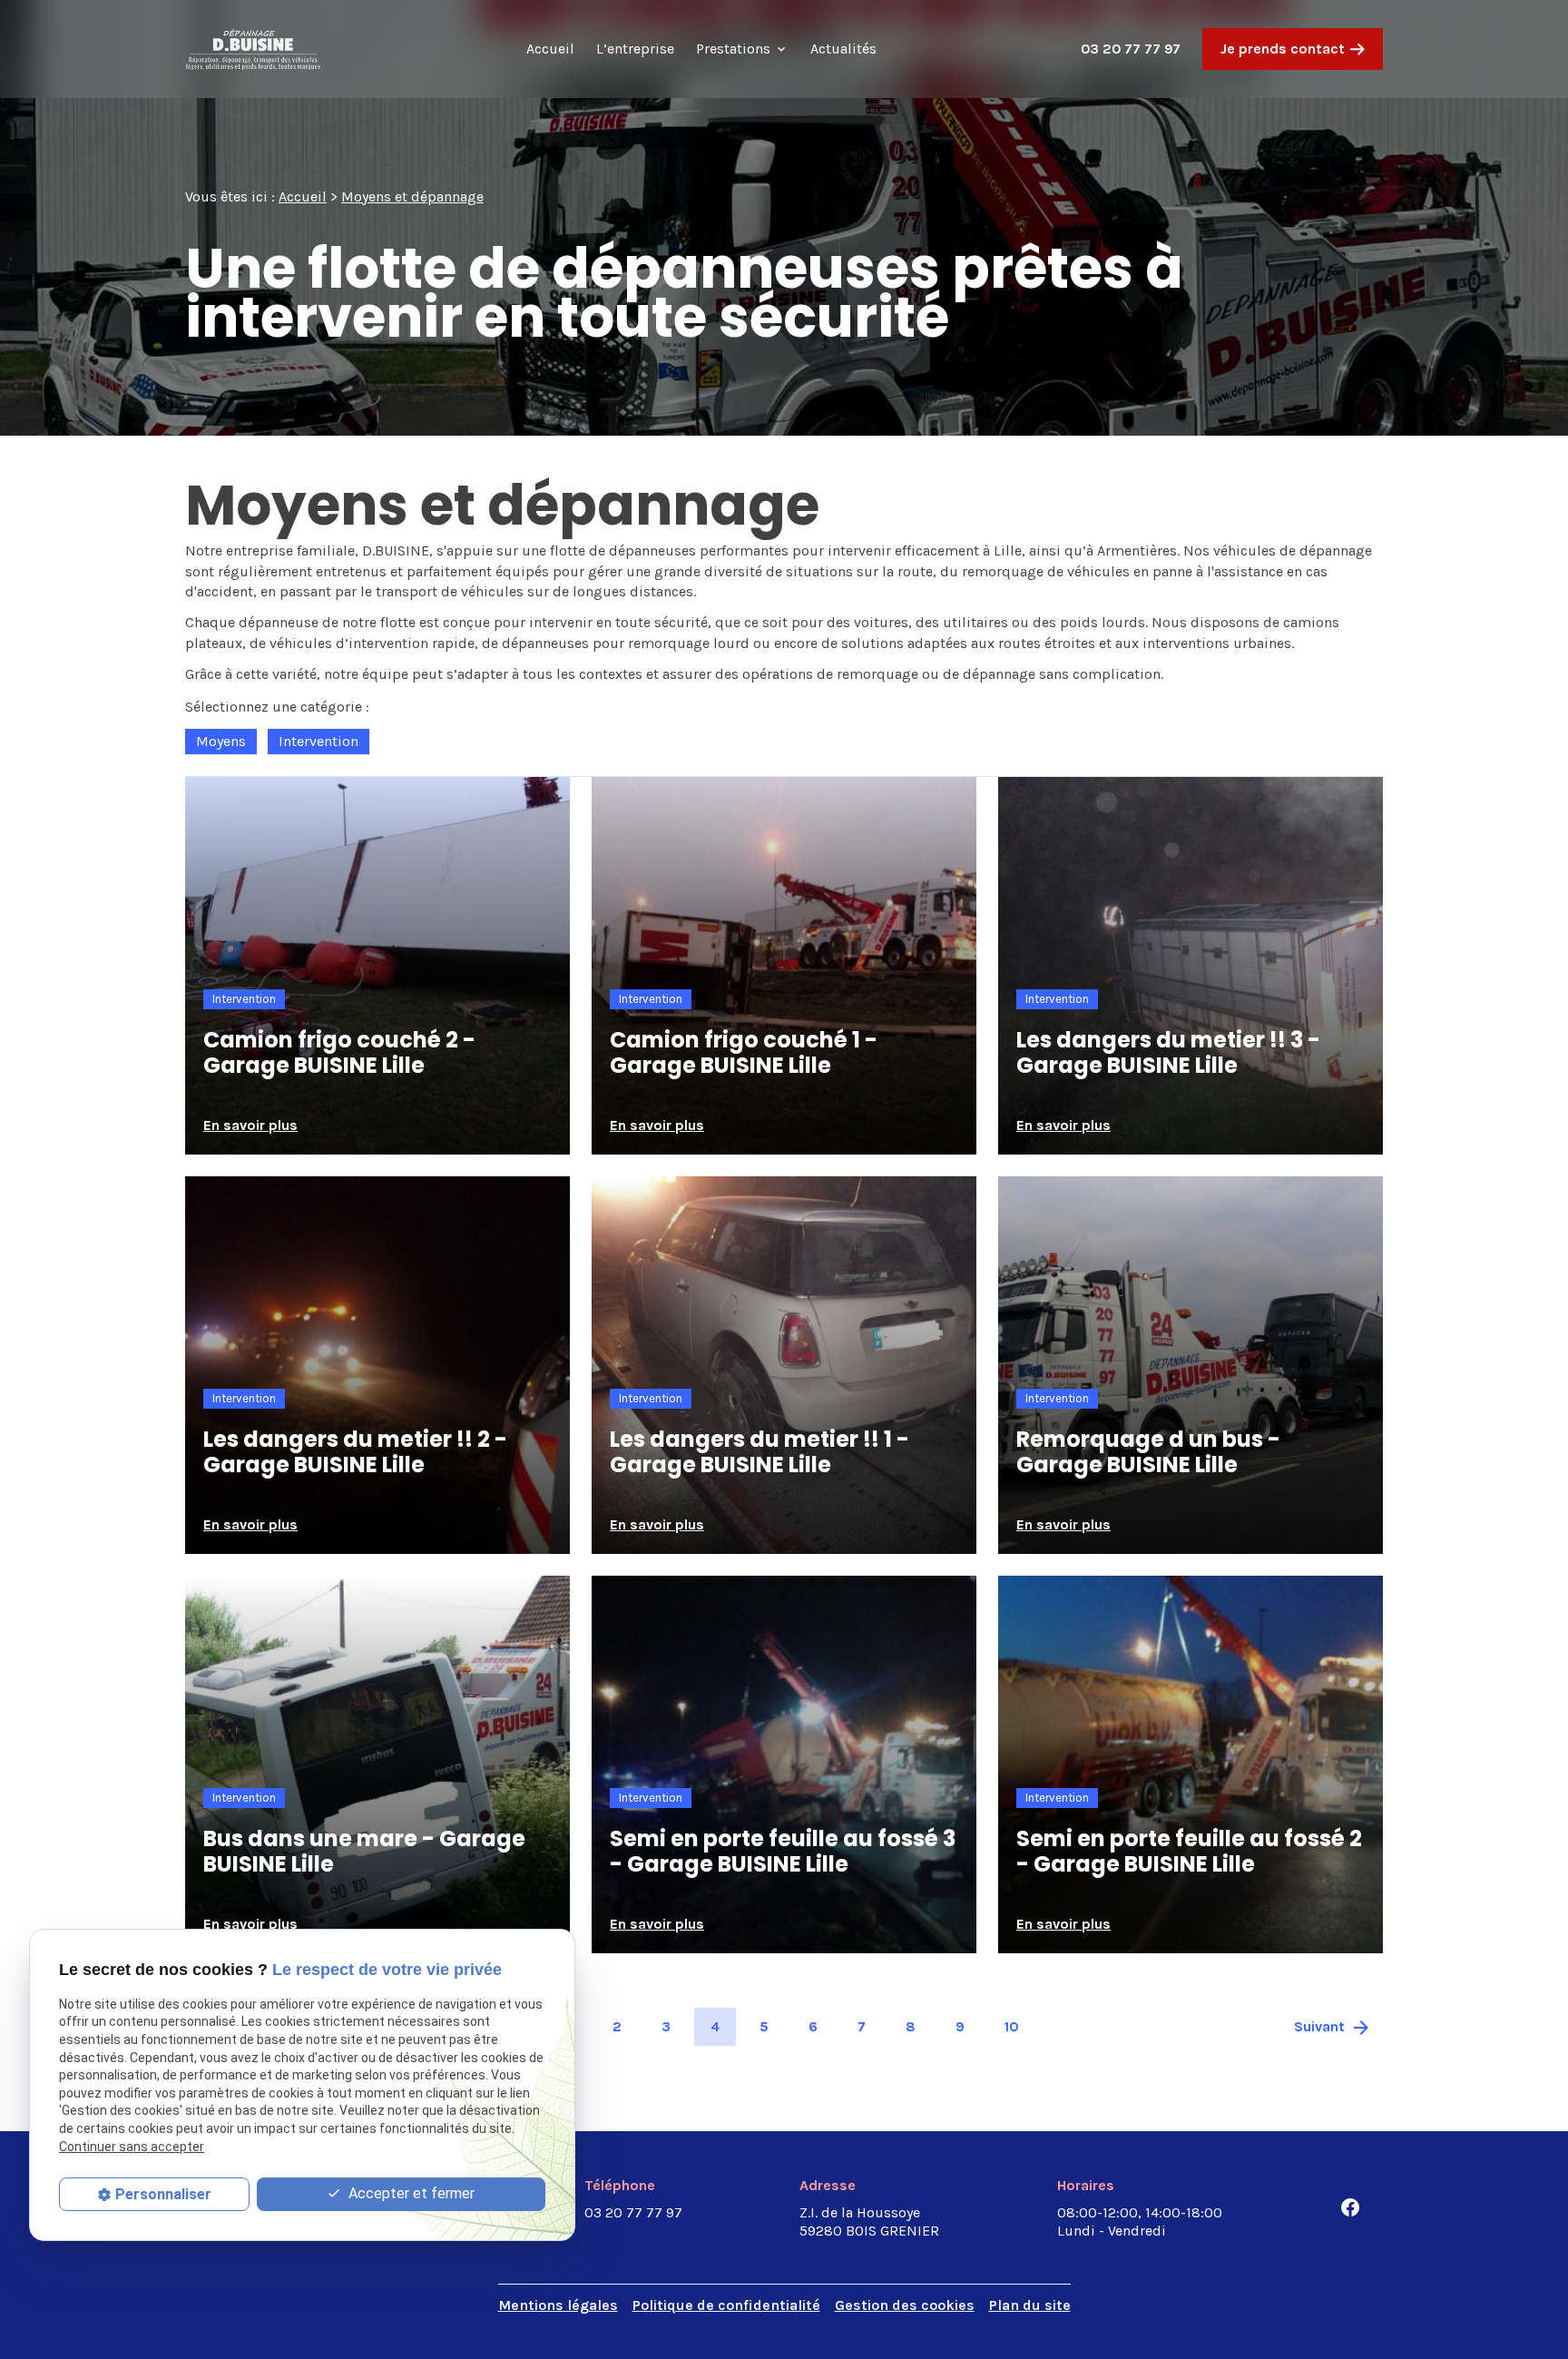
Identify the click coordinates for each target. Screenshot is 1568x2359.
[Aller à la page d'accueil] (253, 49)
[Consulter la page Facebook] (1350, 2207)
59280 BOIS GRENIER (869, 2221)
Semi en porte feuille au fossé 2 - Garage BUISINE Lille (1189, 1852)
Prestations (733, 49)
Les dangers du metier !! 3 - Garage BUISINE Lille (1168, 1053)
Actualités (843, 49)
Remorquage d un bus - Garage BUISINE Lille (1148, 1452)
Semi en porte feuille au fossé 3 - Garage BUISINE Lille (783, 1852)
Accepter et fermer (410, 2193)
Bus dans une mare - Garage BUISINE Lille (364, 1852)
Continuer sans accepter (132, 2147)
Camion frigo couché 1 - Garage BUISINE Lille (744, 1053)
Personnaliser (163, 2194)
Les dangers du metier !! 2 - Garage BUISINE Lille (355, 1452)
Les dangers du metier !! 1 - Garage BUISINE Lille (759, 1452)
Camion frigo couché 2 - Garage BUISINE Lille (339, 1053)
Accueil (550, 49)
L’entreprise (635, 49)
